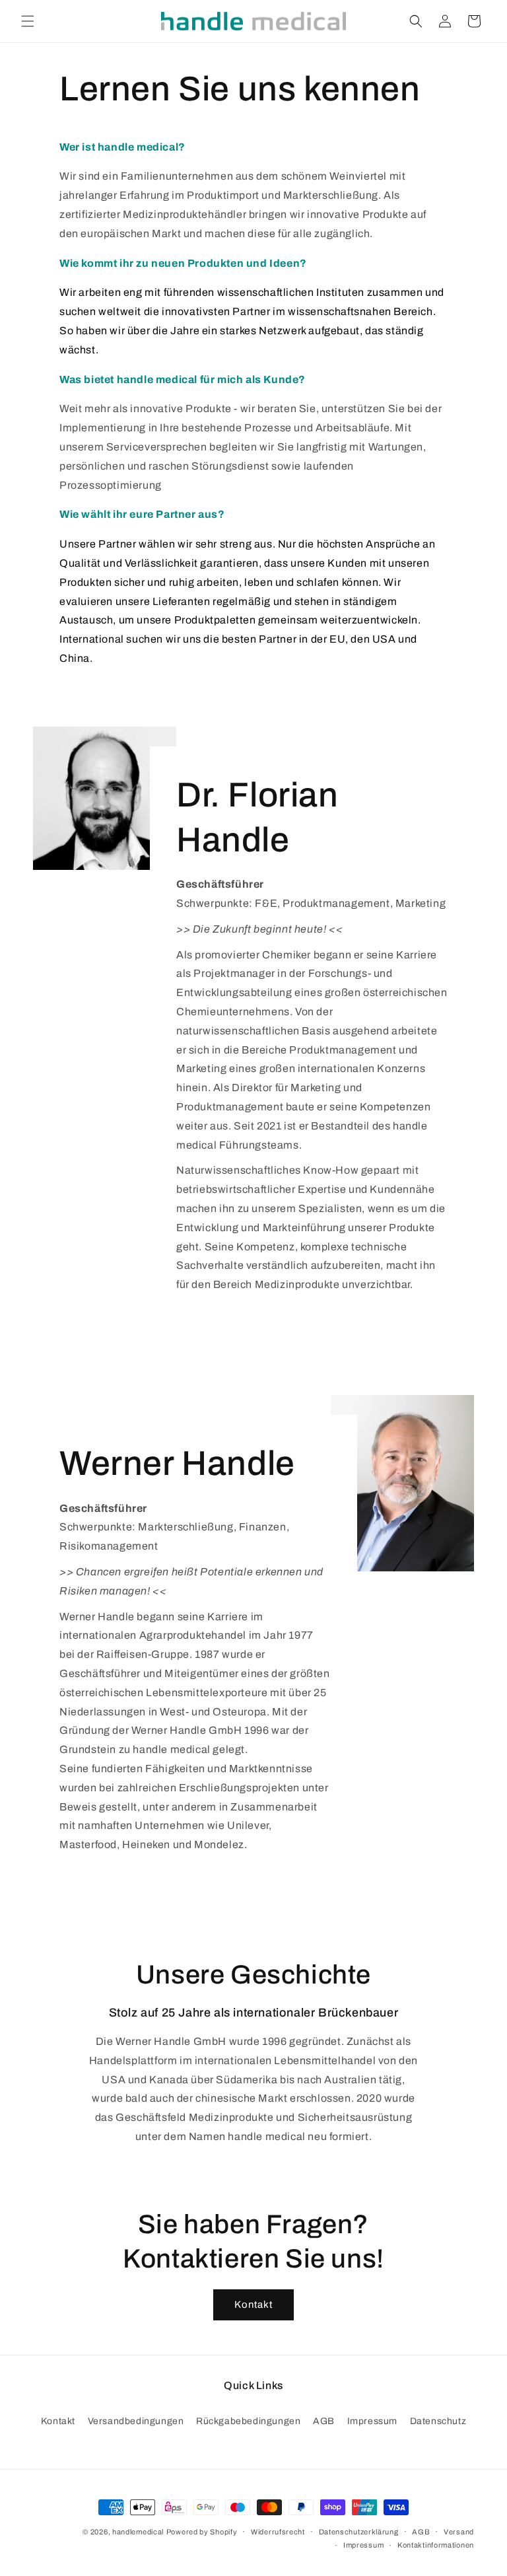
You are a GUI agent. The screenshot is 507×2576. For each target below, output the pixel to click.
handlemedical (138, 2532)
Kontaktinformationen (436, 2545)
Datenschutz (438, 2421)
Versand (459, 2532)
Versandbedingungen (136, 2421)
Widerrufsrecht (278, 2532)
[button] (28, 21)
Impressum (372, 2421)
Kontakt (253, 2305)
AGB (324, 2421)
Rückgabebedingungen (248, 2421)
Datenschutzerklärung (359, 2532)
